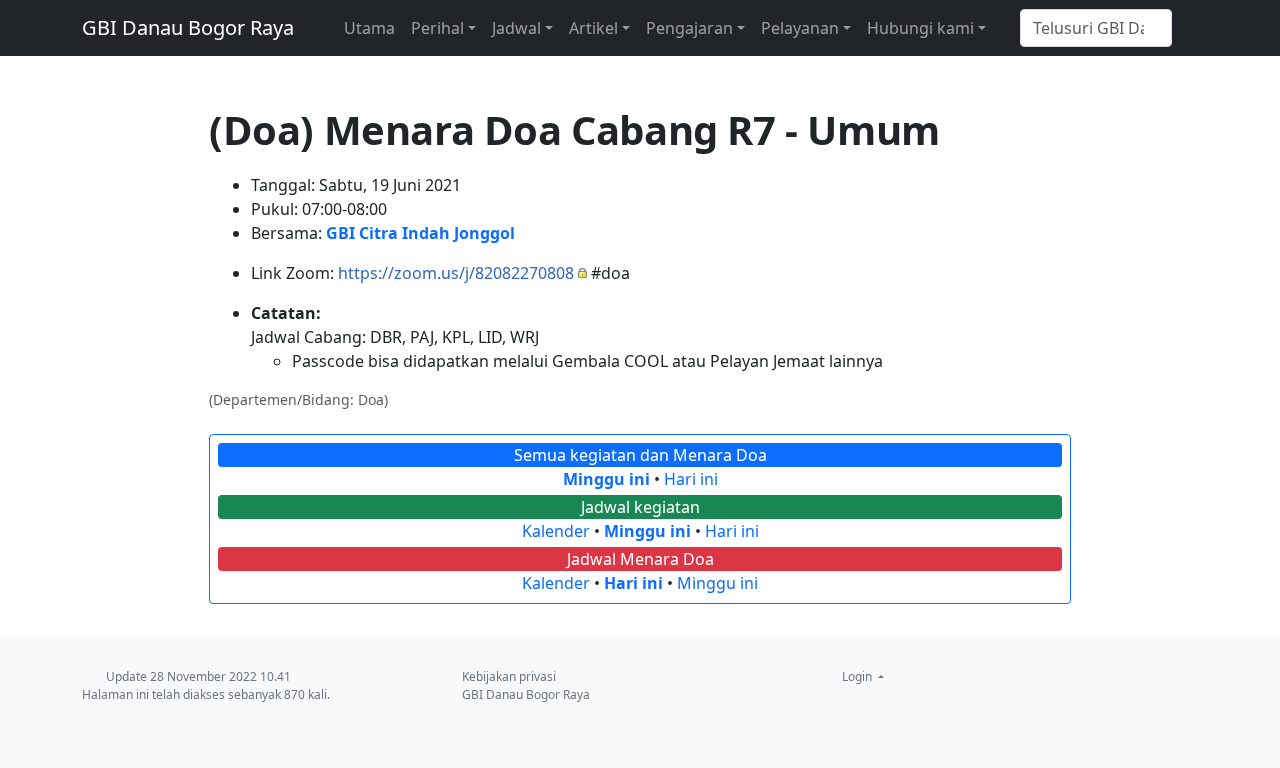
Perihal (437, 28)
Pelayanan (800, 28)
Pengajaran (689, 28)
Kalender (556, 531)
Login (858, 676)
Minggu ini (606, 479)
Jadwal (516, 28)
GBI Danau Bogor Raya (188, 27)
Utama (369, 28)
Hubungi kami (920, 28)
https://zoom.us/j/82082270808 (456, 273)
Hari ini (691, 479)
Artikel (593, 28)
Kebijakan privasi (509, 676)
